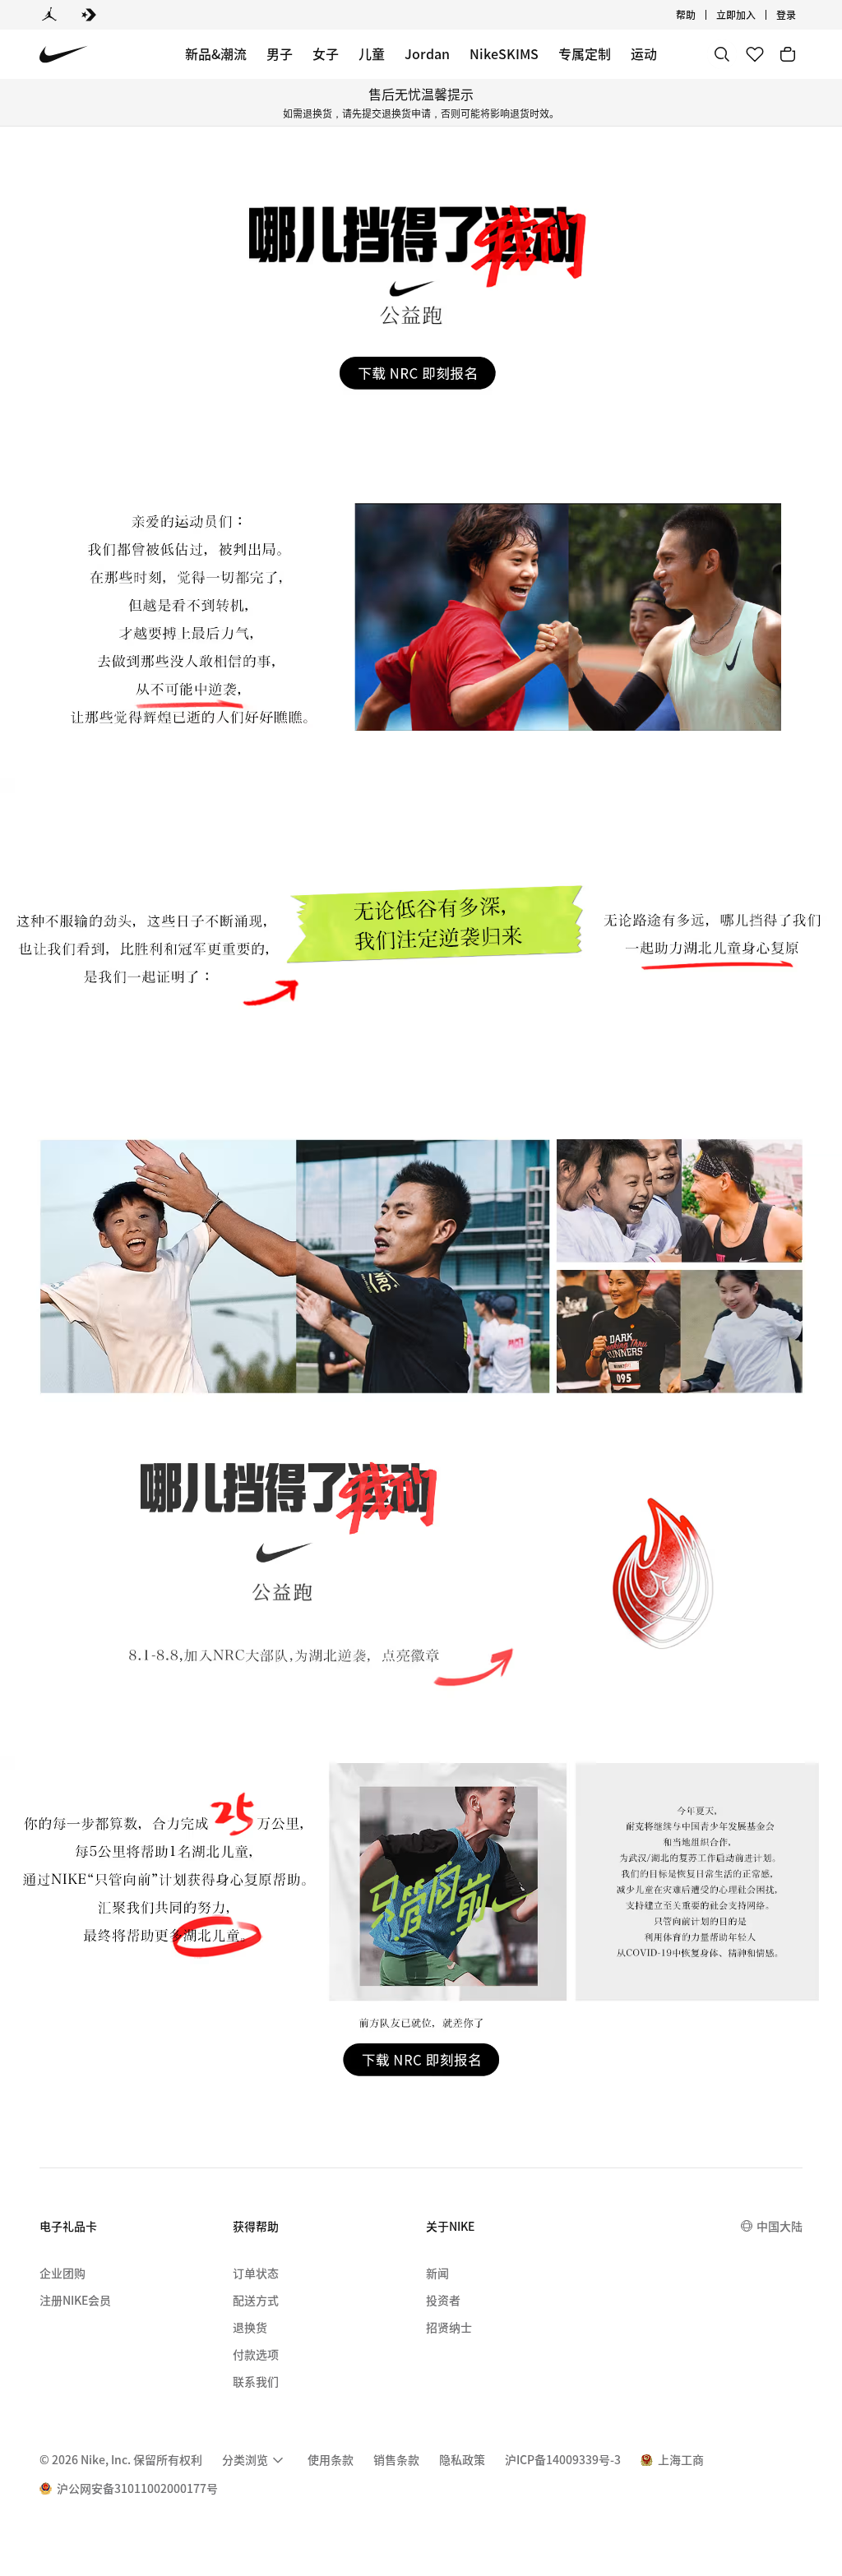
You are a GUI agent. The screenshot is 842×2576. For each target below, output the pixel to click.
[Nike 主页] (64, 55)
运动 (644, 53)
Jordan (427, 53)
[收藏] (755, 54)
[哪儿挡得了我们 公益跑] (421, 289)
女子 (326, 53)
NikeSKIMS (504, 53)
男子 (280, 53)
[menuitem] (701, 15)
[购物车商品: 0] (788, 54)
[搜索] (722, 54)
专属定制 (585, 53)
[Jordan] (49, 15)
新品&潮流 (216, 53)
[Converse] (89, 15)
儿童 (372, 53)
